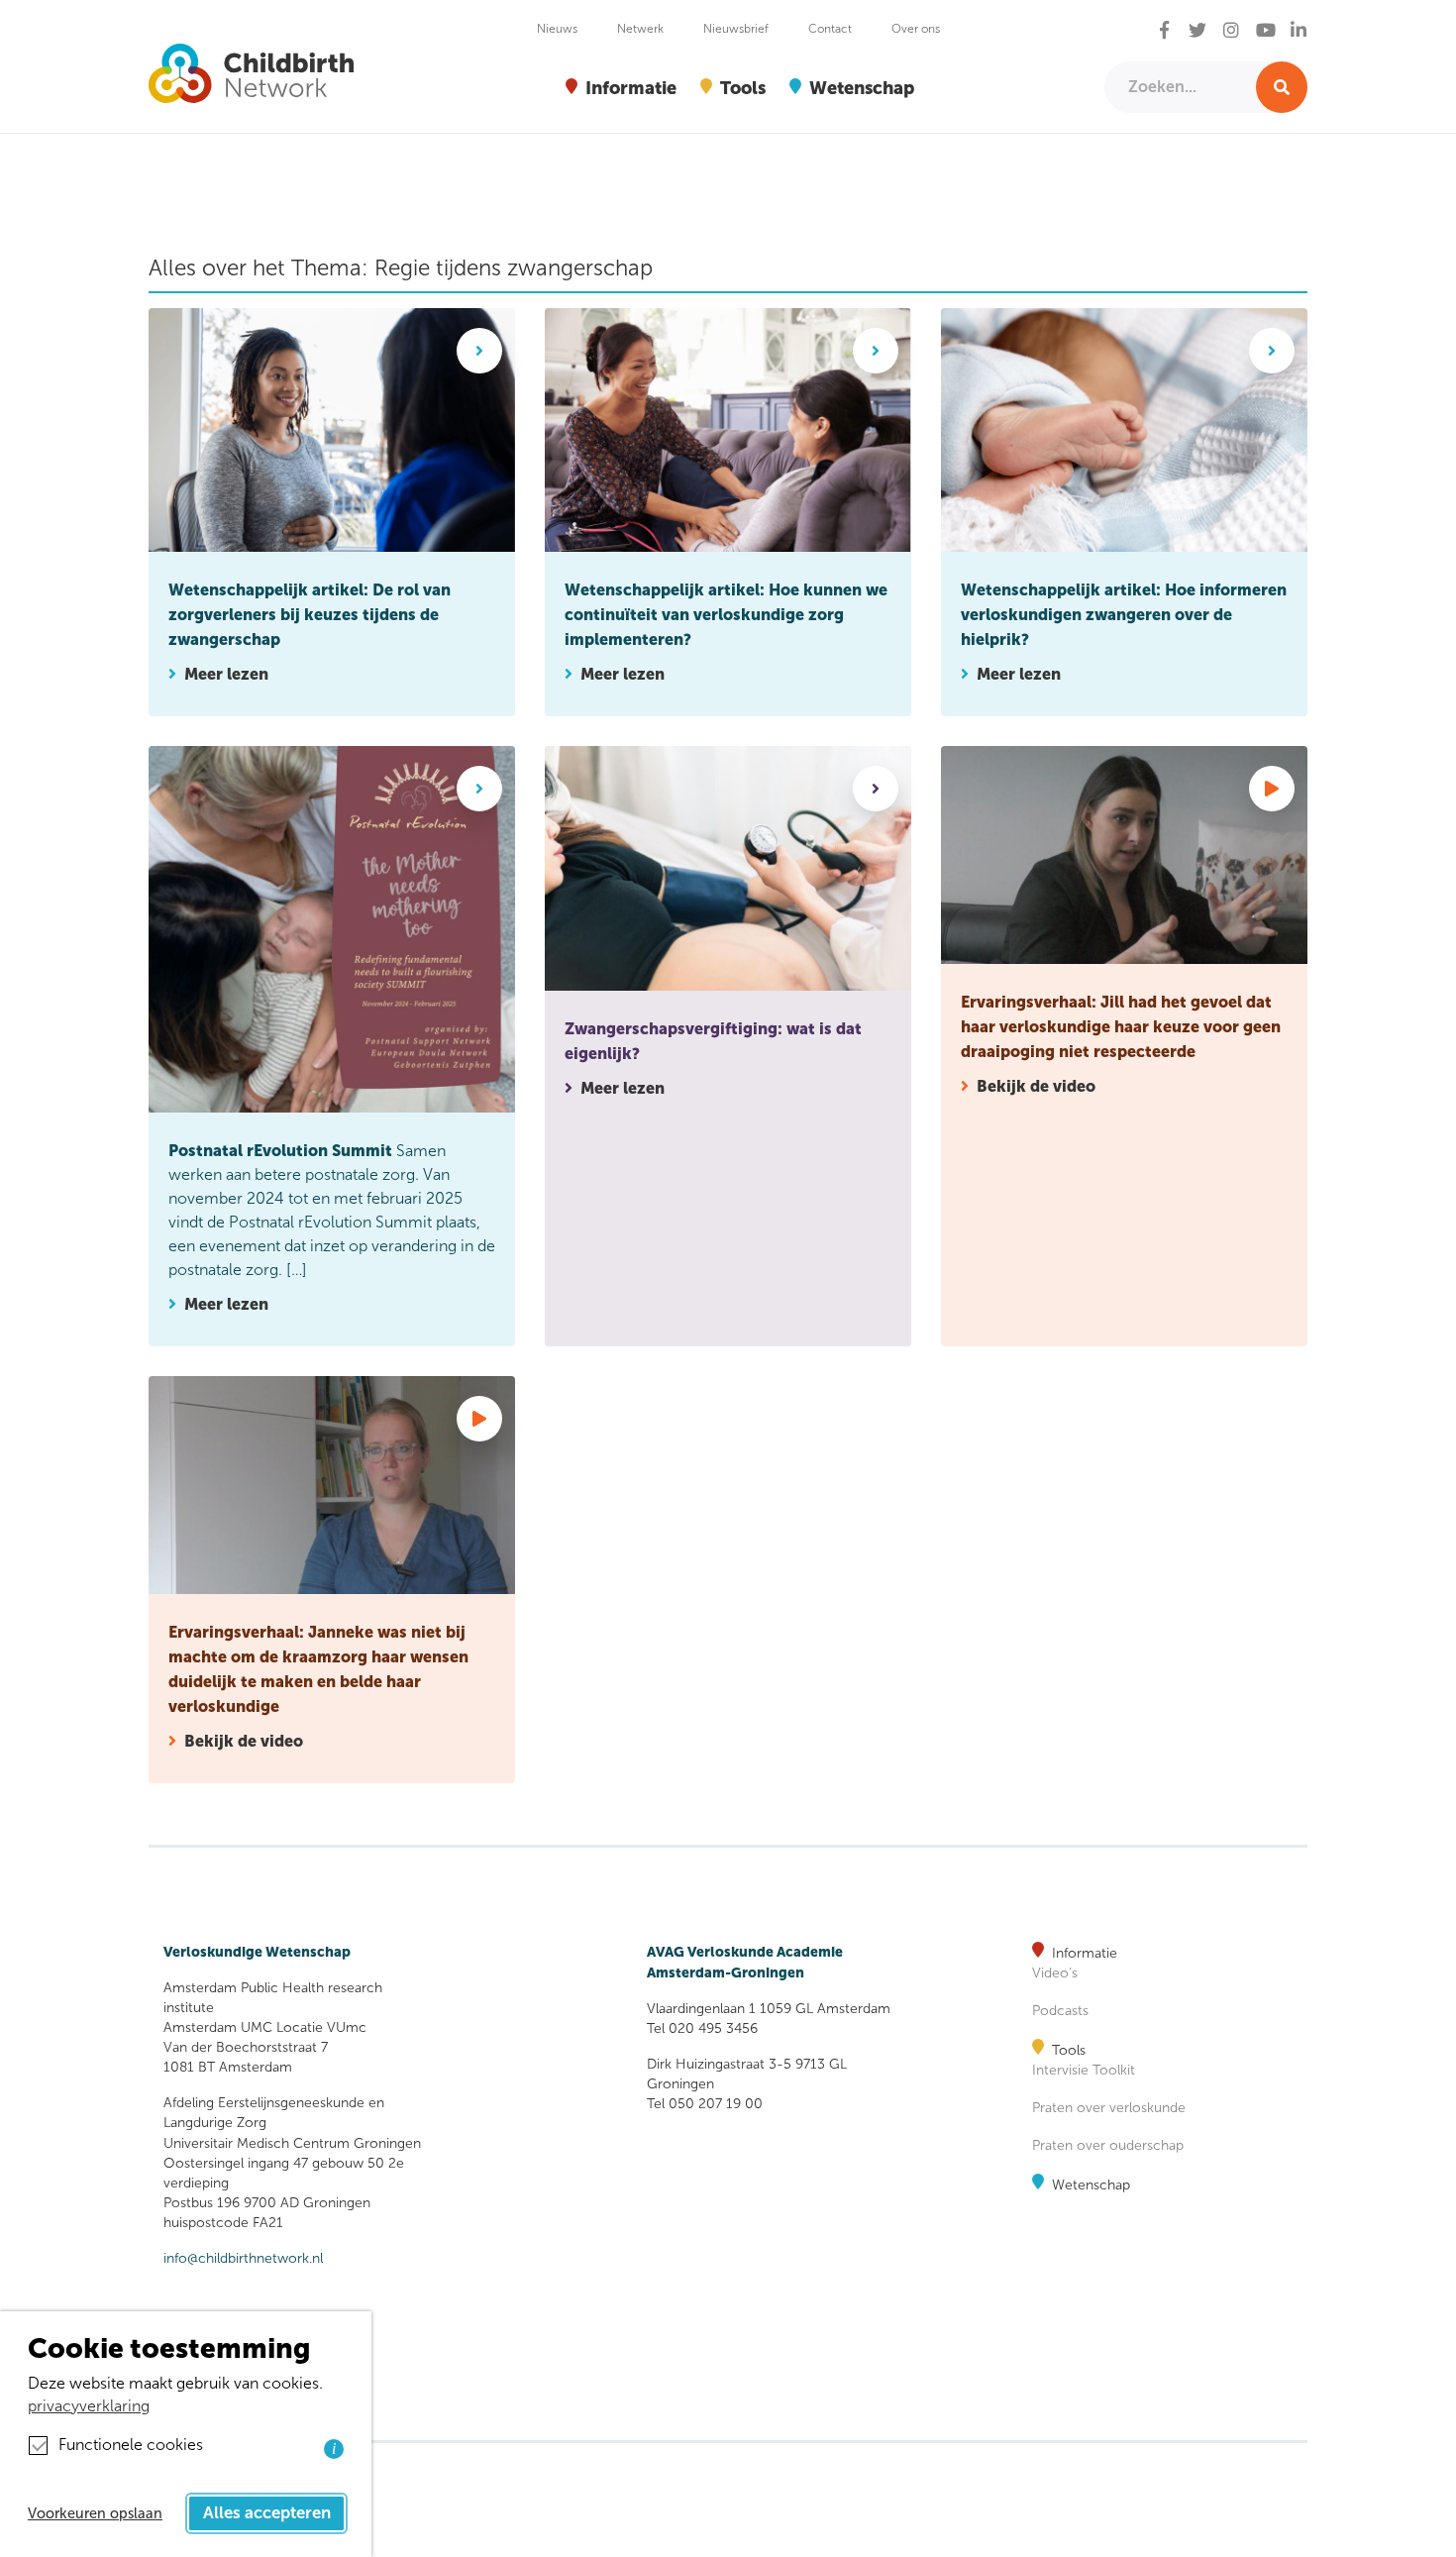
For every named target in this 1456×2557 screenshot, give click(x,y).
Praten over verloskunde (1109, 2108)
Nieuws (557, 29)
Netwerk (640, 29)
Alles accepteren (267, 2513)
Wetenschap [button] (862, 88)
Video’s (1055, 1973)
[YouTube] (1266, 31)
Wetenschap (1091, 2185)
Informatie (1085, 1953)
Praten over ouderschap (1108, 2145)
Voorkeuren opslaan (95, 2513)
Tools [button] (743, 88)
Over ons (916, 29)
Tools (1069, 2050)
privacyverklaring (89, 2406)
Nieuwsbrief (736, 29)
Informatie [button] (631, 88)
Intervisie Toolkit (1084, 2070)
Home (171, 165)
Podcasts (1060, 2011)
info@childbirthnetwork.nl (243, 2258)
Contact (830, 29)
